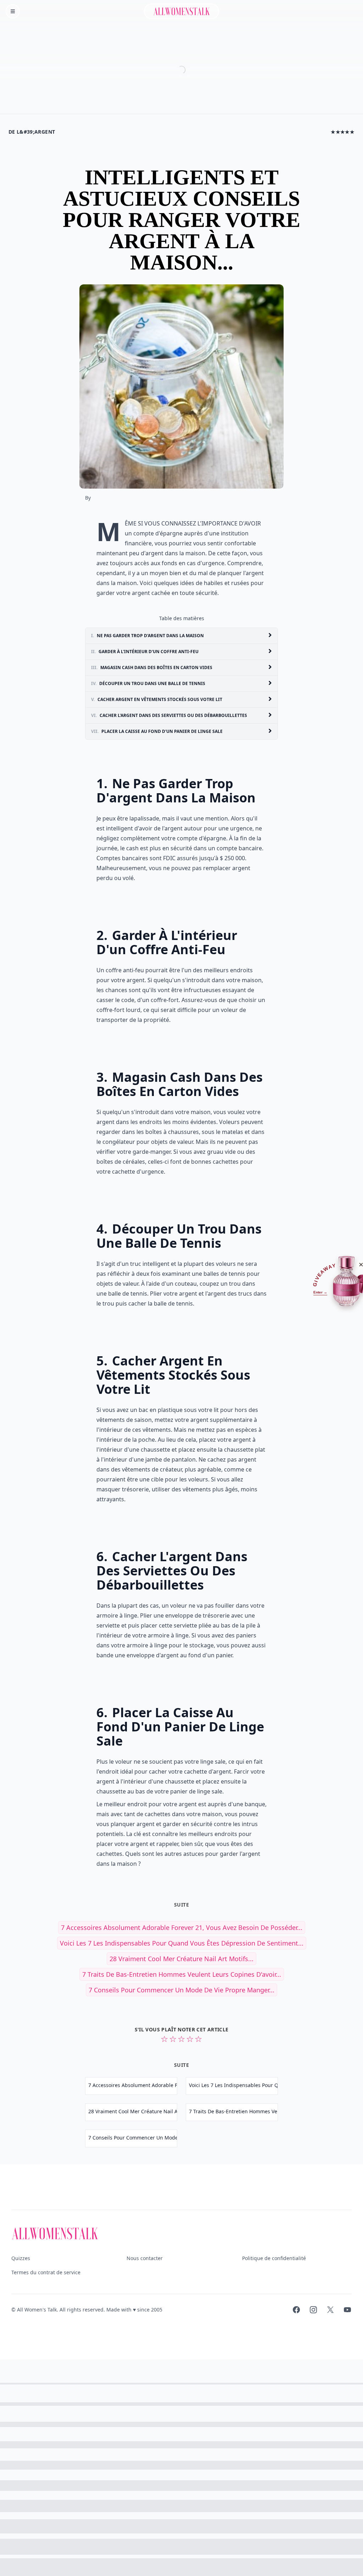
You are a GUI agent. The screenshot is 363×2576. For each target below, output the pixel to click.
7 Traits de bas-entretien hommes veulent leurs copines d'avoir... (182, 1974)
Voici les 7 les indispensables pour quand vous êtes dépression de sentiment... (182, 1943)
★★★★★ (343, 132)
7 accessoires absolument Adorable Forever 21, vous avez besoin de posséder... (182, 1927)
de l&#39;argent (32, 132)
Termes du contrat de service (46, 2272)
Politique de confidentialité (274, 2258)
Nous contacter (145, 2258)
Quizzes (21, 2258)
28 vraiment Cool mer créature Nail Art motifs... (181, 1959)
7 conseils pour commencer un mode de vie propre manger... (181, 1990)
